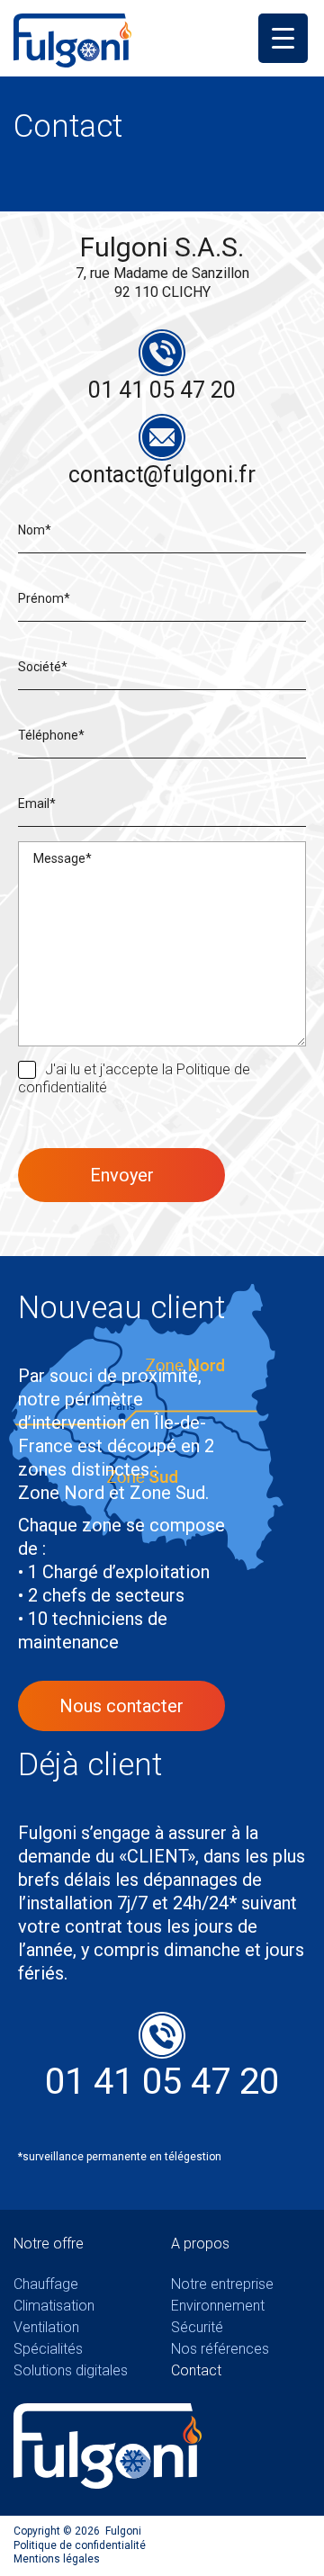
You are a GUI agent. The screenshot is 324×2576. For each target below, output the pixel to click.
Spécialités (48, 2349)
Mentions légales (57, 2559)
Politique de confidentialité (80, 2545)
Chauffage (46, 2284)
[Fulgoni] (72, 39)
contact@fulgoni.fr (162, 475)
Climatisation (54, 2306)
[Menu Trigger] (283, 38)
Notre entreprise (222, 2284)
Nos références (220, 2349)
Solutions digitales (71, 2370)
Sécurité (197, 2327)
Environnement (218, 2306)
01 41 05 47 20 (162, 390)
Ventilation (46, 2327)
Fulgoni (123, 2531)
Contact (196, 2370)
